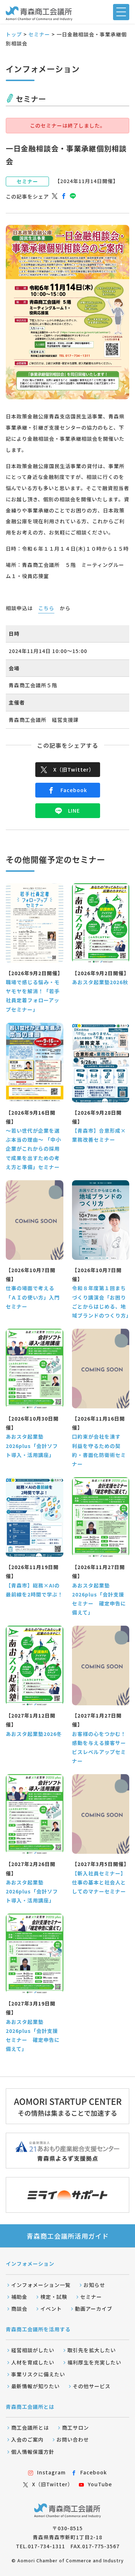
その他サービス (92, 2386)
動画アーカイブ (94, 2309)
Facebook (74, 790)
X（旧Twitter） (74, 769)
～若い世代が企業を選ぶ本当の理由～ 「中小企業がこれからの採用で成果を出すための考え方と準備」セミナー (33, 1149)
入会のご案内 (27, 2439)
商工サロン (75, 2428)
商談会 (19, 2309)
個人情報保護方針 (33, 2452)
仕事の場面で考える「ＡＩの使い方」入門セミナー (33, 1297)
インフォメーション (30, 2264)
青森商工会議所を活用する (38, 2329)
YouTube (100, 2484)
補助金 (19, 2297)
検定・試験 (54, 2297)
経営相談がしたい (33, 2350)
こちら (46, 608)
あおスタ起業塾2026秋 (100, 982)
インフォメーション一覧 (41, 2285)
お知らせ (94, 2285)
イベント (51, 2309)
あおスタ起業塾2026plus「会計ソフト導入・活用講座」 (32, 1445)
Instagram (51, 2472)
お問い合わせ (73, 2439)
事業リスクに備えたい (38, 2374)
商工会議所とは (30, 2428)
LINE (74, 810)
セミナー (39, 34)
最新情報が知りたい (35, 2386)
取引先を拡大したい (92, 2350)
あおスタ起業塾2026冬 (34, 1734)
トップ (14, 34)
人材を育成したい (33, 2362)
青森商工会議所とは (30, 2407)
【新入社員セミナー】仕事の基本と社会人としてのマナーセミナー (99, 1882)
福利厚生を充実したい (94, 2362)
